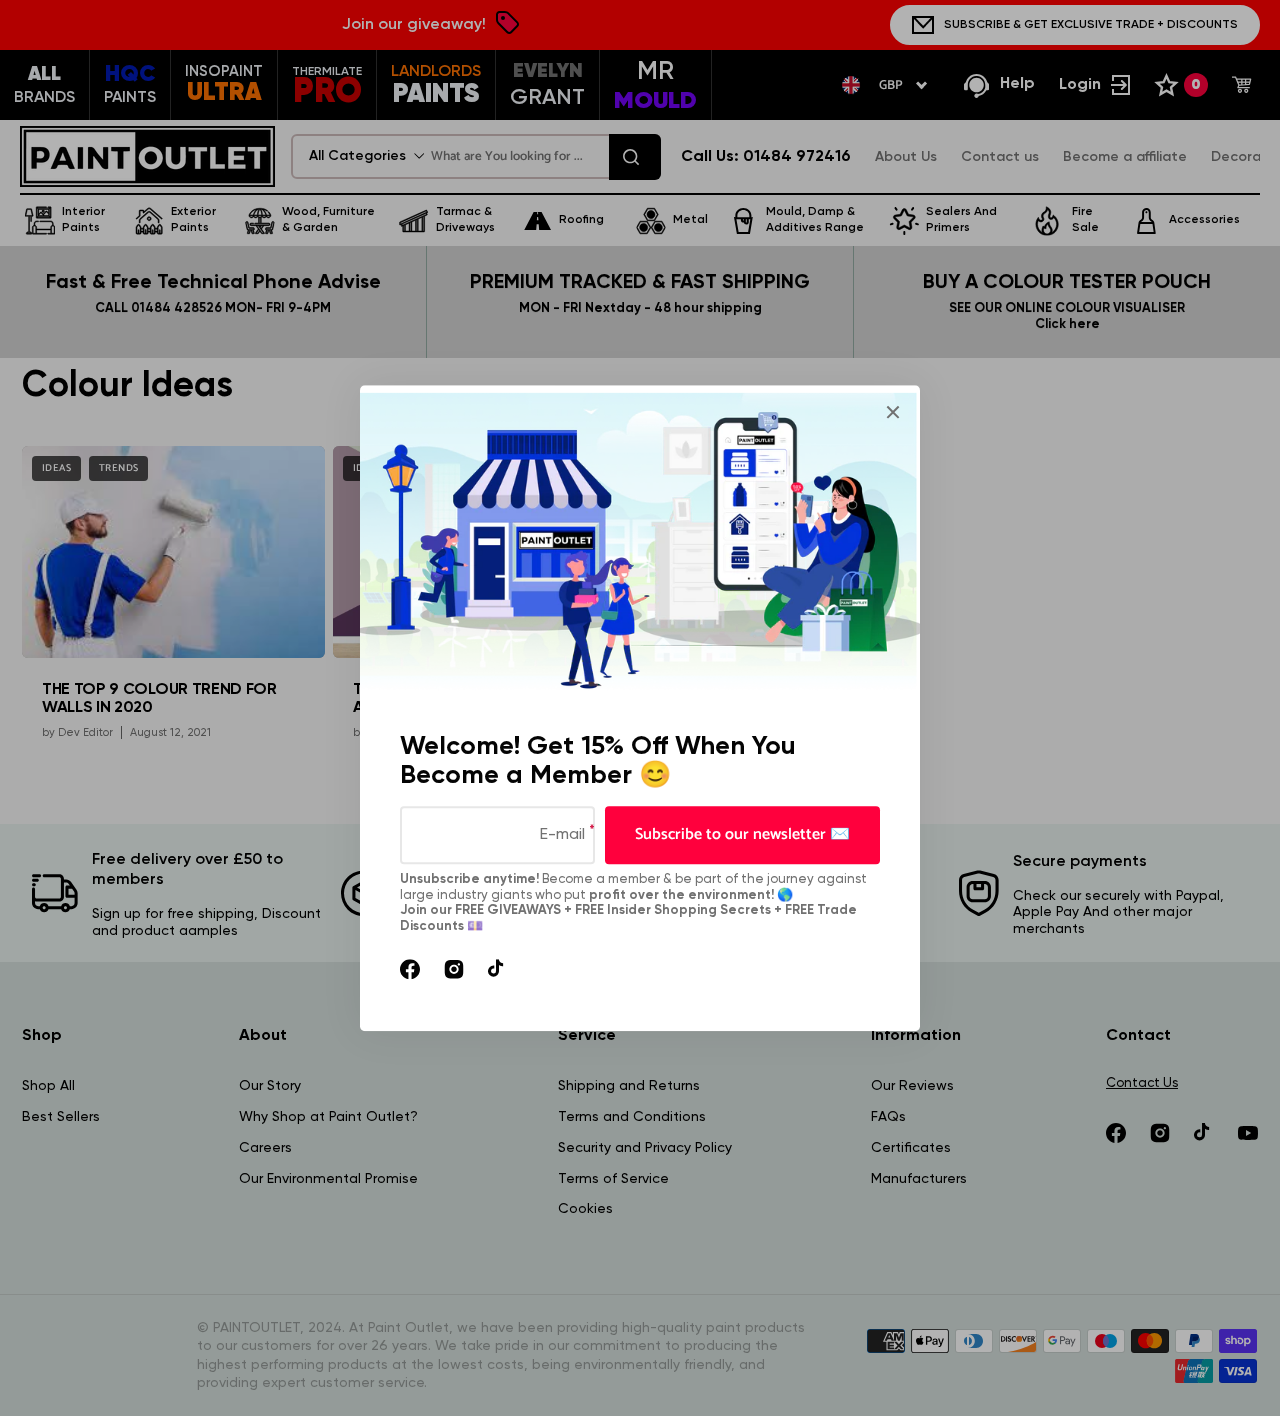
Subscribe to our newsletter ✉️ (742, 834)
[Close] (893, 412)
